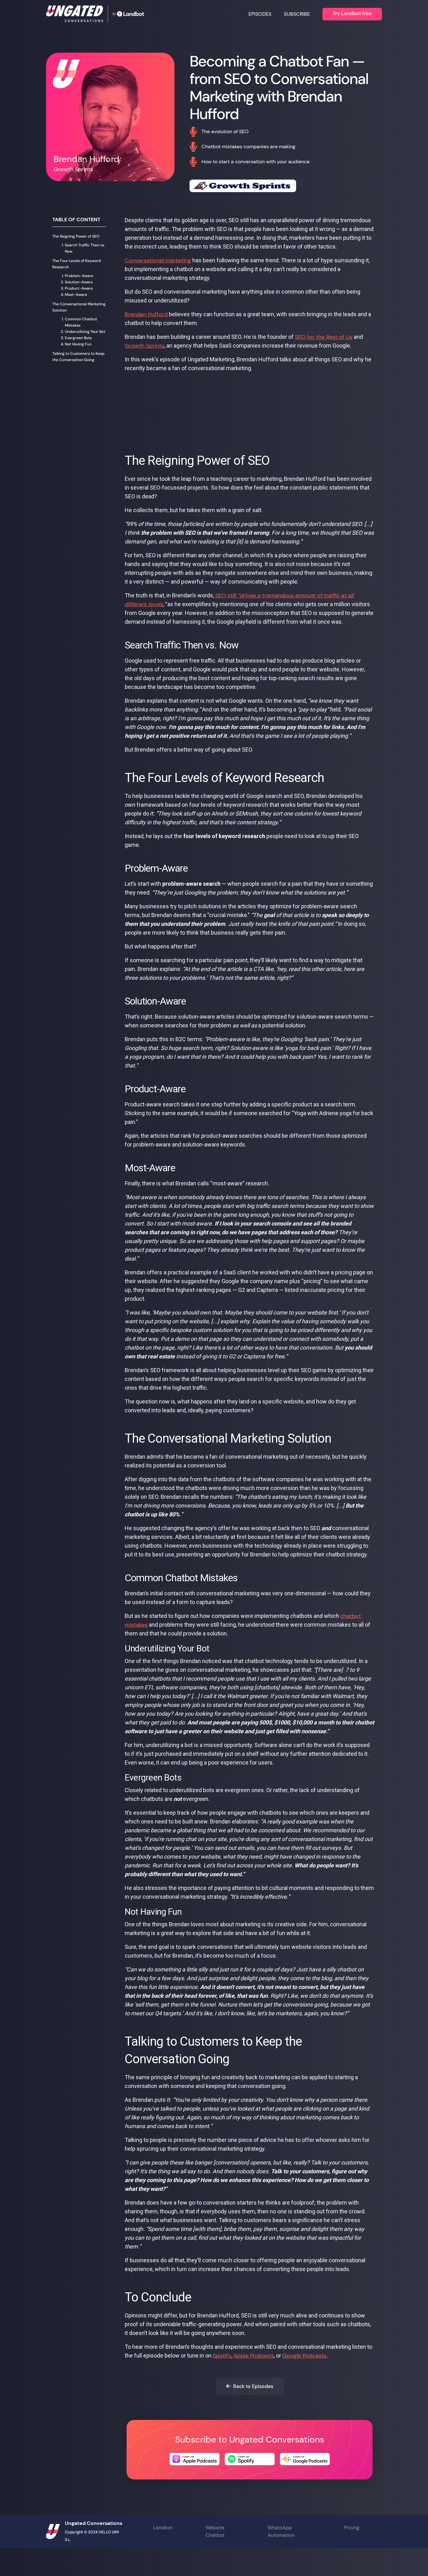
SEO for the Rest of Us (324, 337)
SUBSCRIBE (297, 14)
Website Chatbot (215, 2531)
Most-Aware (76, 295)
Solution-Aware (79, 282)
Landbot (163, 2528)
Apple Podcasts (254, 2356)
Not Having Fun (78, 344)
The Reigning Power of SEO (76, 236)
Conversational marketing (158, 260)
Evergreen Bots (78, 338)
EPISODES (260, 14)
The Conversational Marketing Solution (79, 307)
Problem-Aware (79, 276)
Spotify (222, 2356)
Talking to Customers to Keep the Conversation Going (78, 357)
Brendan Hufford (146, 314)
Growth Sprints (144, 346)
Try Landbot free (352, 13)
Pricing (352, 2528)
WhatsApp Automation (281, 2531)
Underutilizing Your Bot (85, 332)
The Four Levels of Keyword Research (77, 264)
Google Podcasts (304, 2356)
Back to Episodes (250, 2386)
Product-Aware (79, 288)
